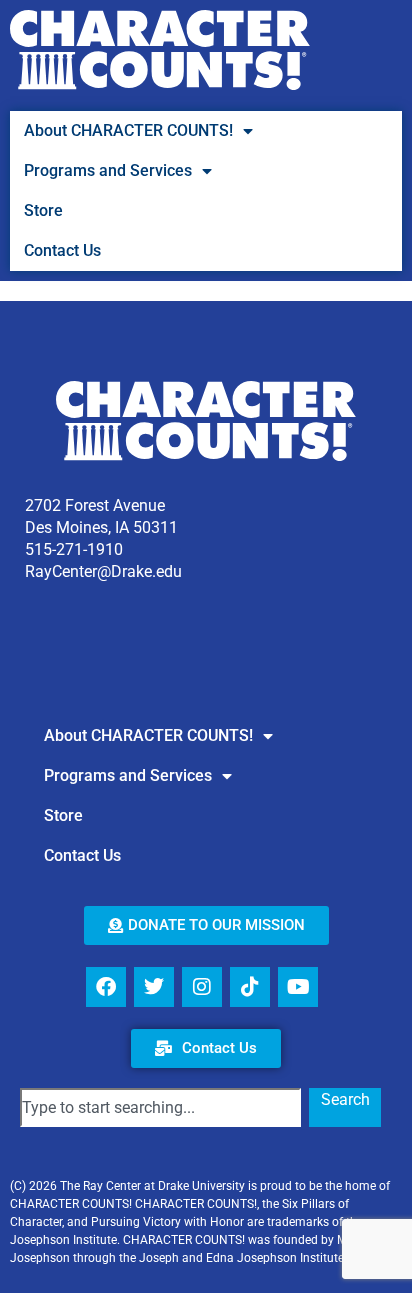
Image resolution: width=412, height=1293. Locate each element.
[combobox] (160, 1107)
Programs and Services (108, 170)
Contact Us (62, 250)
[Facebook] (106, 987)
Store (43, 210)
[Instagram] (202, 987)
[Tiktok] (250, 987)
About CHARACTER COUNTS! (128, 130)
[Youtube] (298, 987)
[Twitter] (154, 987)
